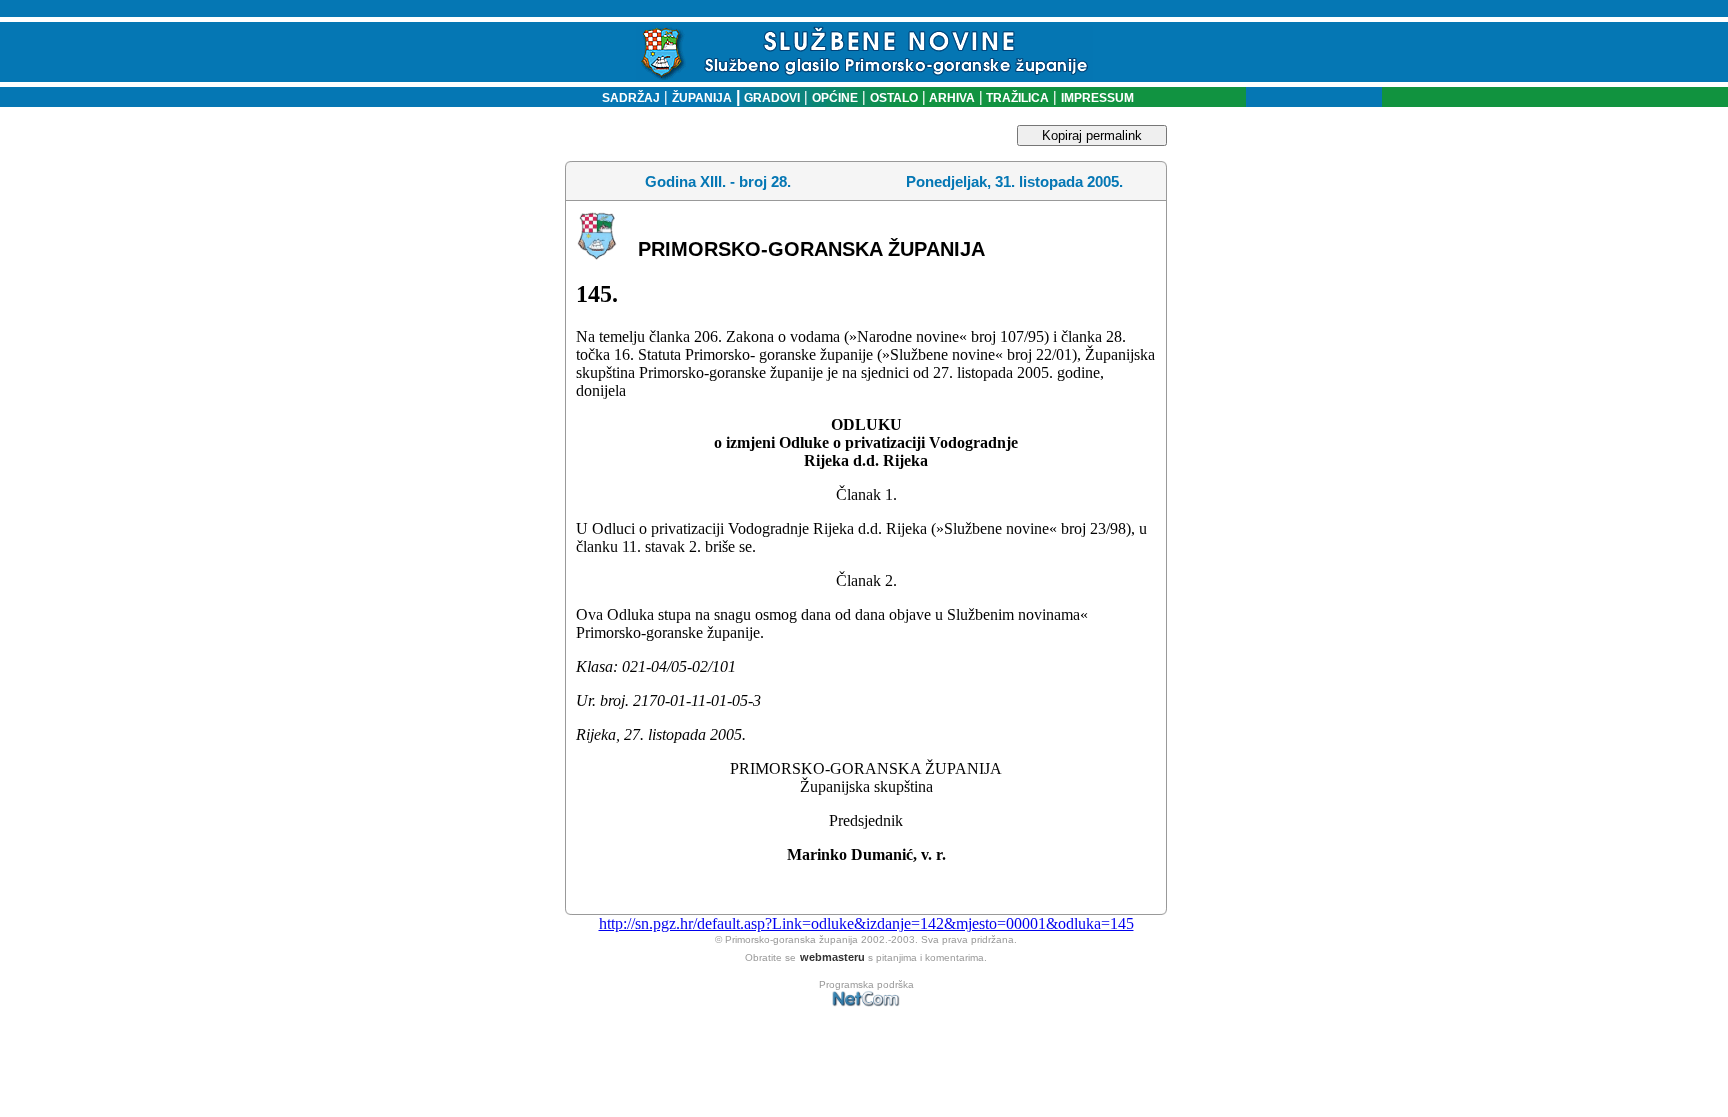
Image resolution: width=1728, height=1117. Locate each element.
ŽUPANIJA (702, 98)
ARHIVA (950, 98)
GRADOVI (772, 98)
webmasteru (832, 957)
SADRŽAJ (626, 98)
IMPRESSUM (1097, 98)
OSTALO (894, 98)
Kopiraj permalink (1092, 135)
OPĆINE (835, 98)
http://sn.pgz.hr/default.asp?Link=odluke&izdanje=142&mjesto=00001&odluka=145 (866, 923)
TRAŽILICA (1016, 98)
